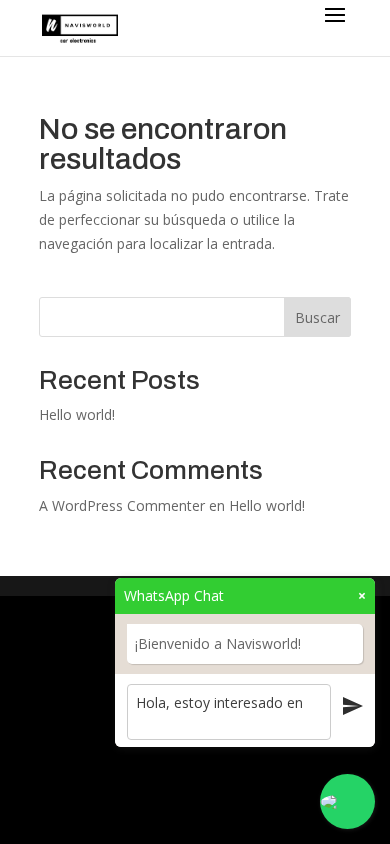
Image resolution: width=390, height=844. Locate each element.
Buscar (317, 317)
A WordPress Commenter (122, 505)
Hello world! (77, 414)
